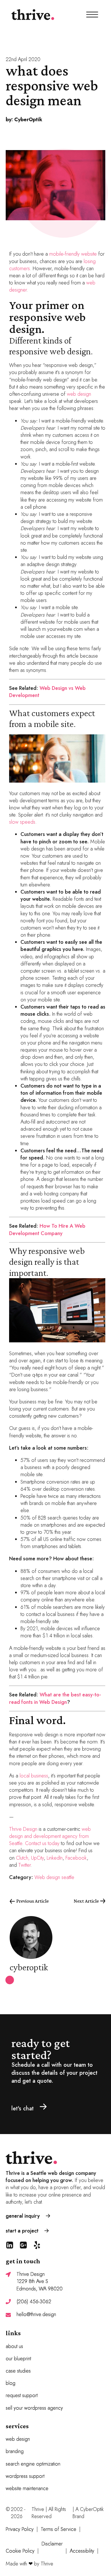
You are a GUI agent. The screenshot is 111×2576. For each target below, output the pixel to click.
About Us (14, 2346)
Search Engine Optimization (33, 2464)
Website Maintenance (27, 2489)
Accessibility (82, 2551)
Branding (15, 2451)
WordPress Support (25, 2476)
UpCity (37, 1858)
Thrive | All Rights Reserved (49, 2513)
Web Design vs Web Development (47, 692)
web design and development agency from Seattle (50, 1836)
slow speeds (22, 822)
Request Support (22, 2396)
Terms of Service (58, 2529)
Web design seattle (54, 1877)
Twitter (24, 1865)
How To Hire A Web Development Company (47, 1230)
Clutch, (23, 1858)
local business (34, 1776)
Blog (11, 2383)
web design (79, 394)
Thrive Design (23, 1829)
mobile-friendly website (73, 254)
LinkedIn (55, 1858)
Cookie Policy (20, 2551)
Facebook (76, 1858)
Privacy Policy (20, 2529)
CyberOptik (92, 2509)
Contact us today (42, 1843)
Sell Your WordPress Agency (34, 2408)
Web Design (18, 2439)
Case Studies (18, 2371)
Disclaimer (52, 2544)
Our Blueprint (18, 2359)
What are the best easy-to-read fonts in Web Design (55, 1698)
